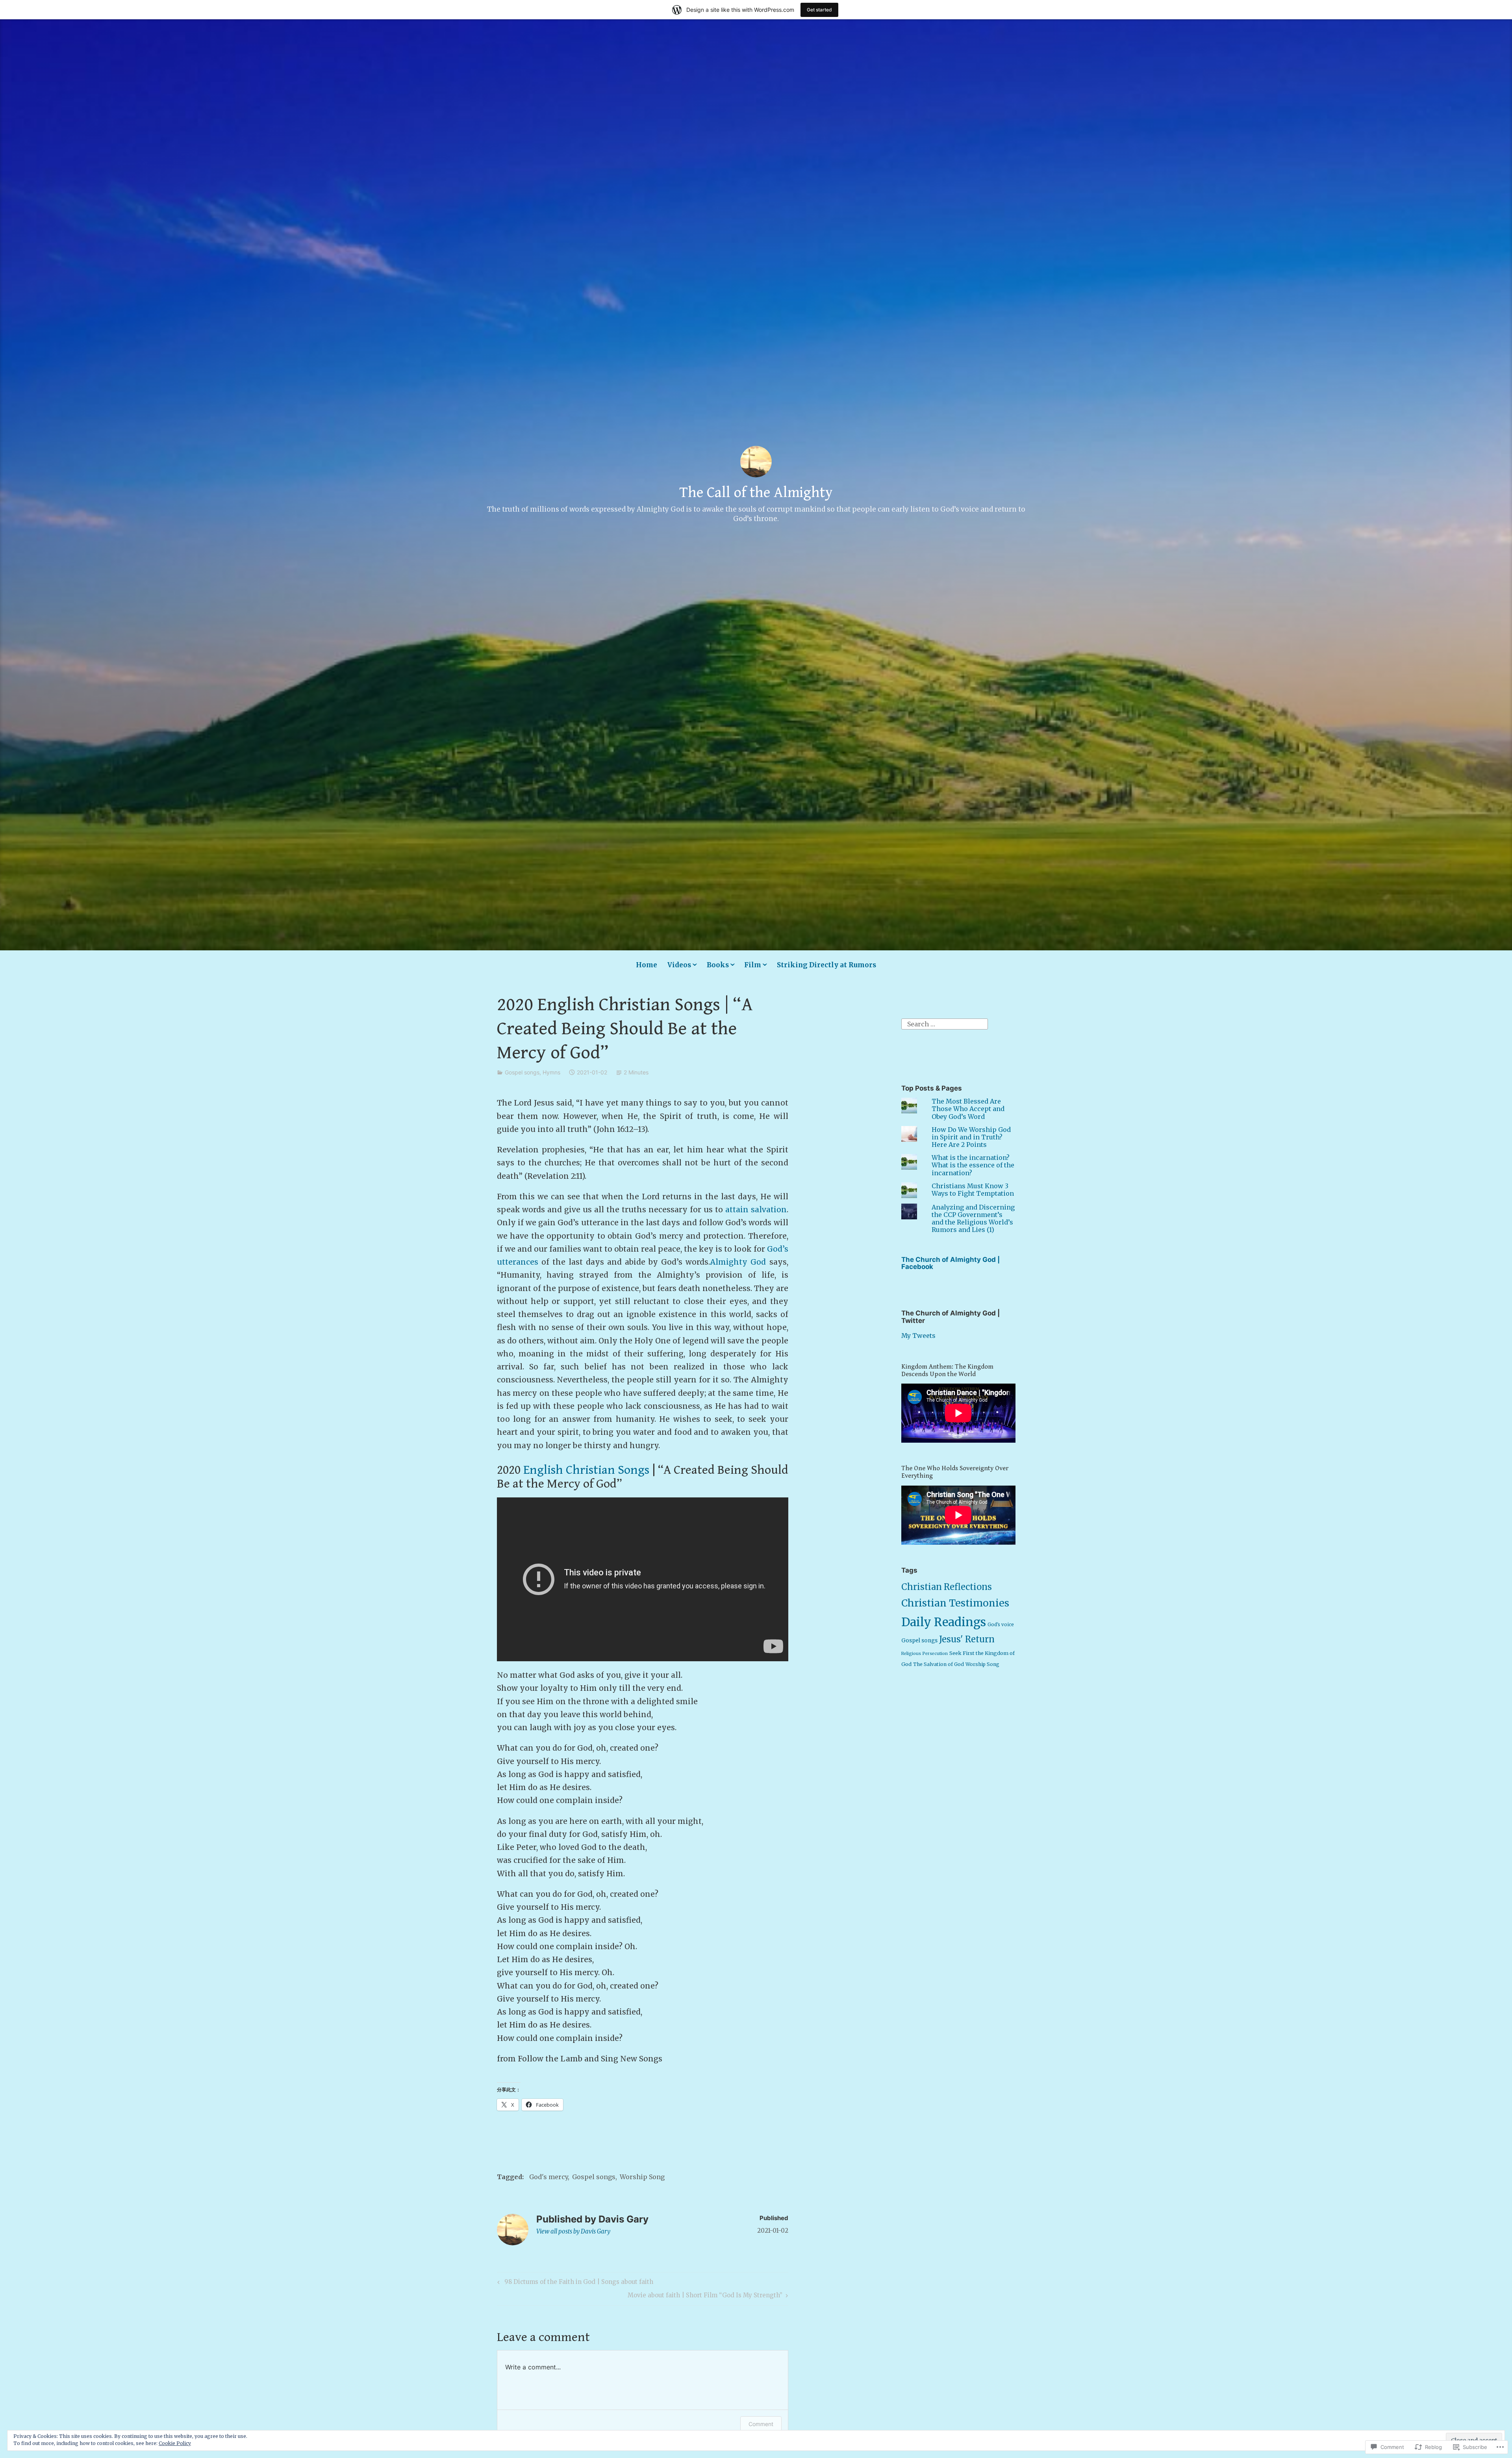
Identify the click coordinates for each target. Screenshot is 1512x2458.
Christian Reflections (947, 1587)
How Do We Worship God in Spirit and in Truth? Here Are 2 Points (971, 1137)
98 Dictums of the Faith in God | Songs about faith (574, 2283)
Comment (761, 2424)
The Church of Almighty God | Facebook (951, 1263)
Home (647, 965)
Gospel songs (522, 1072)
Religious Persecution (925, 1654)
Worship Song (642, 2177)
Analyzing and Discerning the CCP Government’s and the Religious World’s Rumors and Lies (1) (973, 1219)
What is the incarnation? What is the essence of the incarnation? (973, 1165)
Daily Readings (944, 1622)
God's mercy (548, 2177)
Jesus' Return (967, 1639)
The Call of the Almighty (756, 493)
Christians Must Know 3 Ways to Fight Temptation (973, 1190)
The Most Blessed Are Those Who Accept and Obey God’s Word (968, 1109)
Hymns (551, 1072)
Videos (679, 965)
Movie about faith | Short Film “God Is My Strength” (705, 2297)
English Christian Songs (586, 1470)
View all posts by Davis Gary (573, 2231)
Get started (819, 10)
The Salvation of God (939, 1664)
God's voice (1001, 1625)
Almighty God (738, 1262)
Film (753, 965)
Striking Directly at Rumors (826, 965)
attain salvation (756, 1210)
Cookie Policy (175, 2443)
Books (718, 965)
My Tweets (918, 1336)
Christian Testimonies (955, 1603)
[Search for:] (945, 1023)
